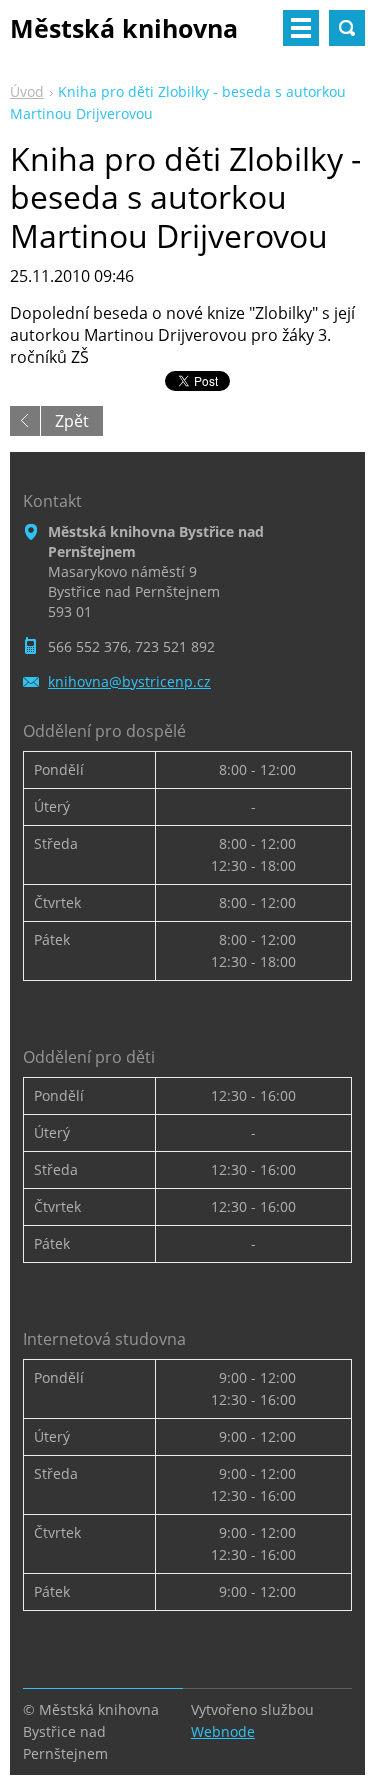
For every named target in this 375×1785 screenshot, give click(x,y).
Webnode (223, 1731)
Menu (301, 28)
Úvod (27, 91)
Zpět (72, 421)
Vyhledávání (347, 28)
